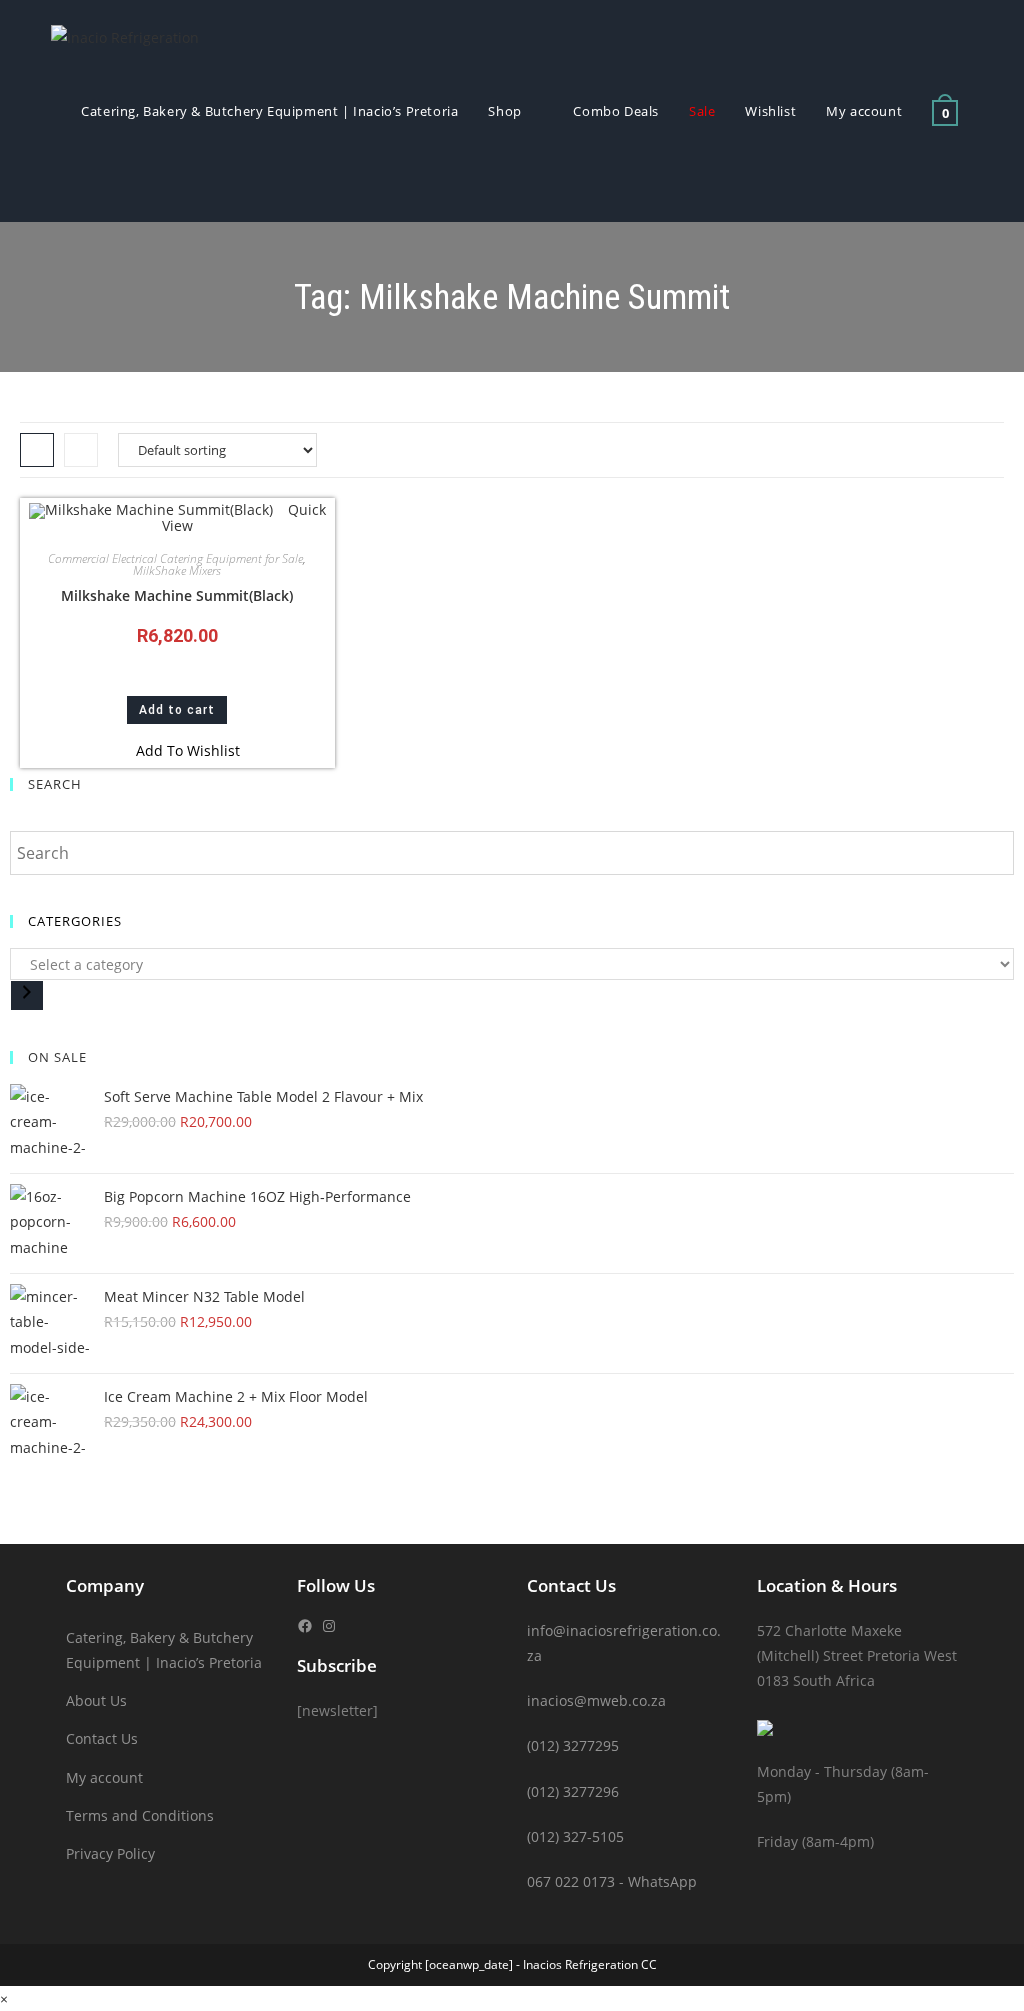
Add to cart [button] (177, 710)
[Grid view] (37, 450)
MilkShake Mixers (177, 570)
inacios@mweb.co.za (596, 1700)
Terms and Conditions (140, 1815)
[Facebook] (305, 1626)
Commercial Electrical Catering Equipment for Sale (175, 558)
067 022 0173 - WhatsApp (612, 1881)
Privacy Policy (110, 1853)
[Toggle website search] (86, 185)
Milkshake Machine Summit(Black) (177, 595)
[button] (177, 750)
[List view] (81, 450)
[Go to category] (27, 995)
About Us (96, 1700)
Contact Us (102, 1738)
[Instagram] (329, 1626)
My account (104, 1777)
